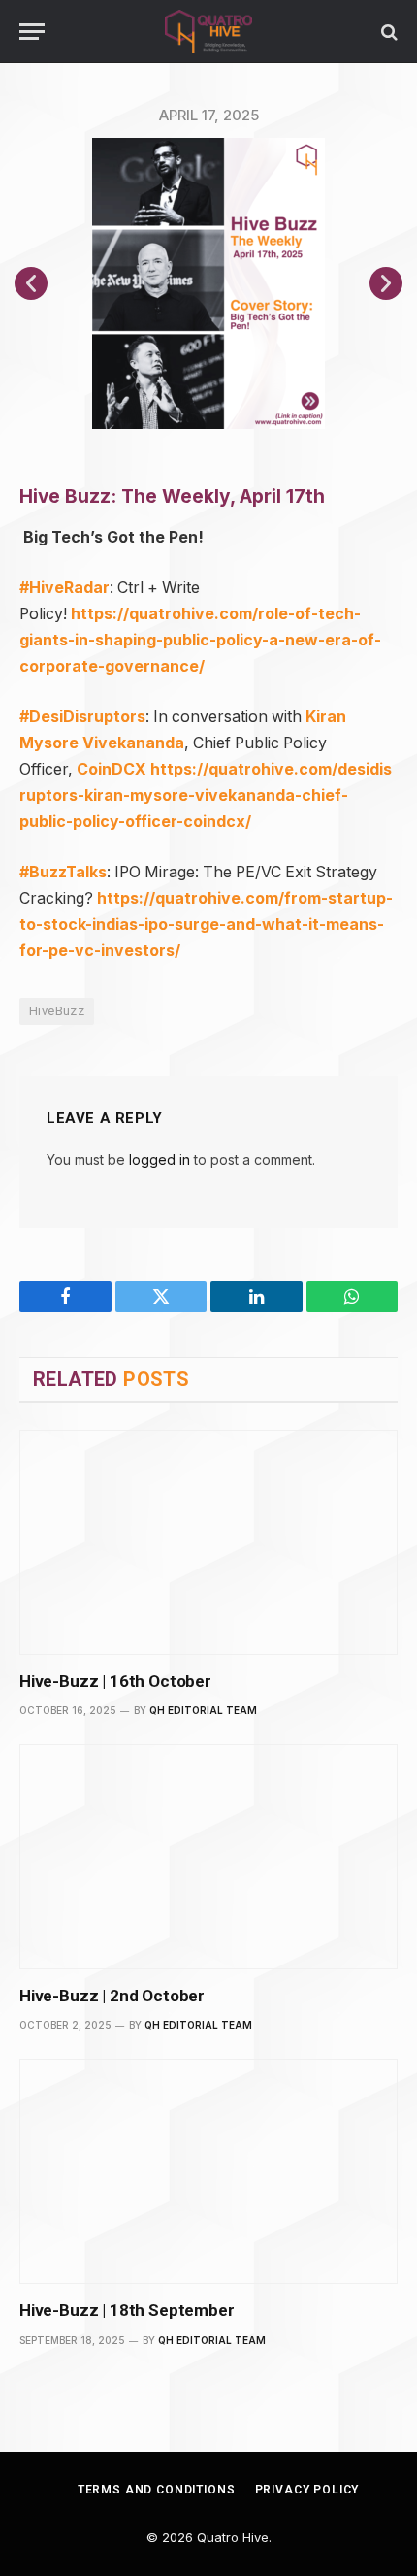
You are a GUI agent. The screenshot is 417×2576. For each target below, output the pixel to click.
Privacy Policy (307, 2490)
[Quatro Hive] (208, 32)
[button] (31, 283)
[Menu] (32, 32)
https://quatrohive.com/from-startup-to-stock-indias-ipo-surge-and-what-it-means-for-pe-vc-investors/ (206, 925)
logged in (160, 1159)
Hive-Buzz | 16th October (115, 1681)
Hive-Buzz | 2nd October (112, 1996)
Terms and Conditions (157, 2490)
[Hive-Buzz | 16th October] (208, 1542)
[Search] (387, 32)
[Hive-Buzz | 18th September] (208, 2171)
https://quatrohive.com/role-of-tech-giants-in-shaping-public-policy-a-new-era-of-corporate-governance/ (200, 640)
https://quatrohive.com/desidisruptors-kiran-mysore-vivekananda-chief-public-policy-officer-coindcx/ (206, 795)
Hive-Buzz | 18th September (127, 2310)
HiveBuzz (57, 1011)
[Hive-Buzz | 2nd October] (208, 1857)
